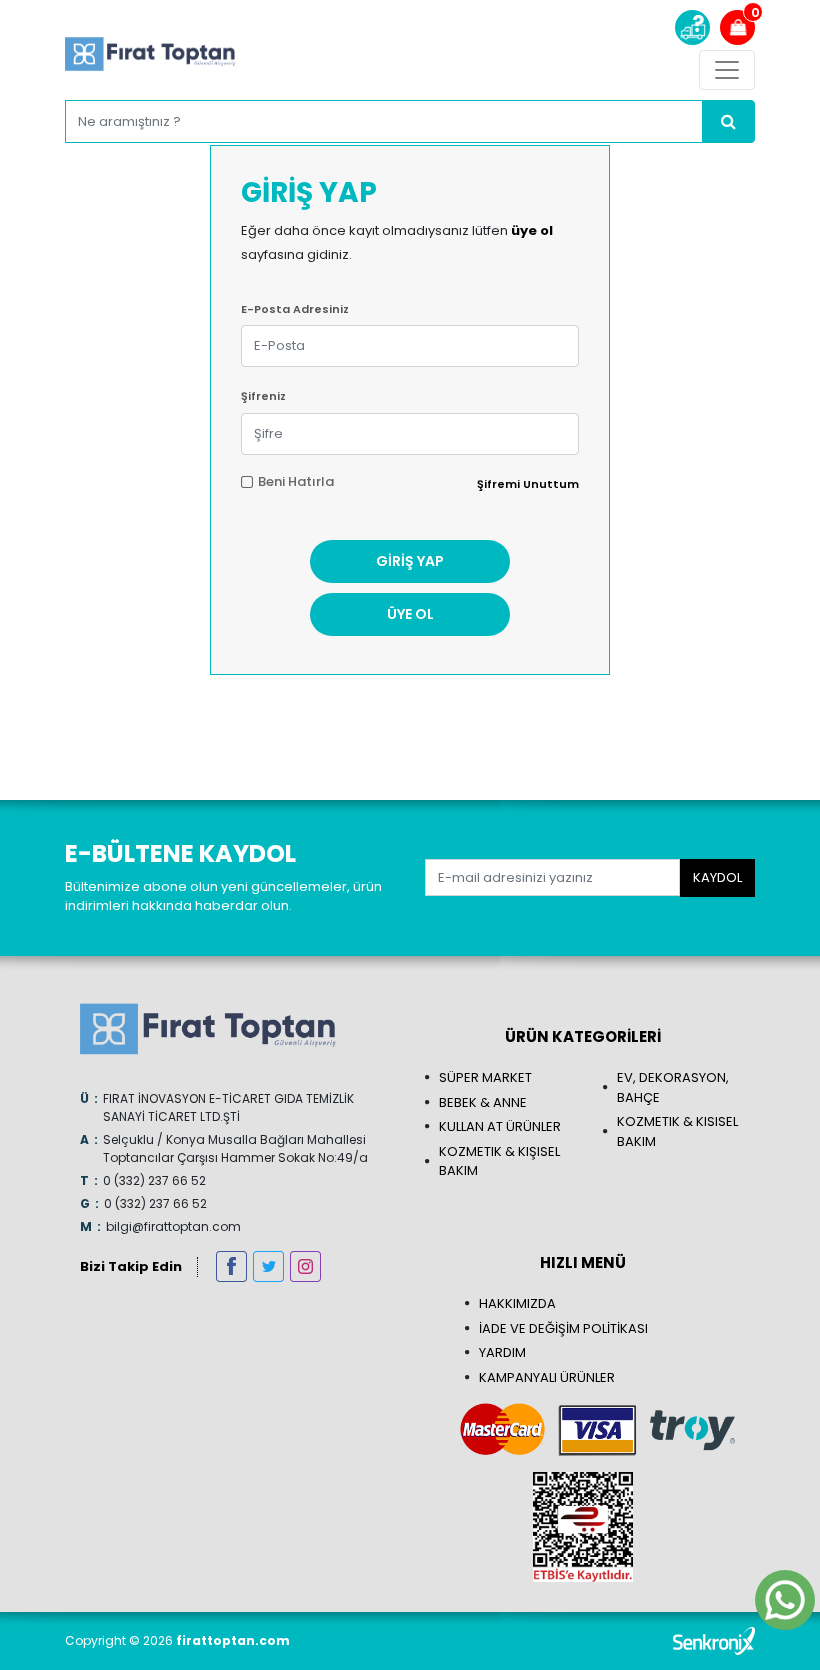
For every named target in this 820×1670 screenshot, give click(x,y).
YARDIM (502, 1352)
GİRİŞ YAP (410, 561)
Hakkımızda (517, 1303)
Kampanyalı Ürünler (547, 1377)
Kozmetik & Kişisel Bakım (499, 1161)
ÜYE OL (410, 614)
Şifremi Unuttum (528, 484)
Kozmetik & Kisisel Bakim (677, 1131)
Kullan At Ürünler (500, 1126)
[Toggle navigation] (727, 70)
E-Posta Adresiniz (295, 309)
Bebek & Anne (483, 1102)
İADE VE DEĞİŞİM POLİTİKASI (563, 1328)
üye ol (532, 230)
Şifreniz (263, 396)
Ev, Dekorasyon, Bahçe (673, 1087)
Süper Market (485, 1077)
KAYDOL (717, 877)
